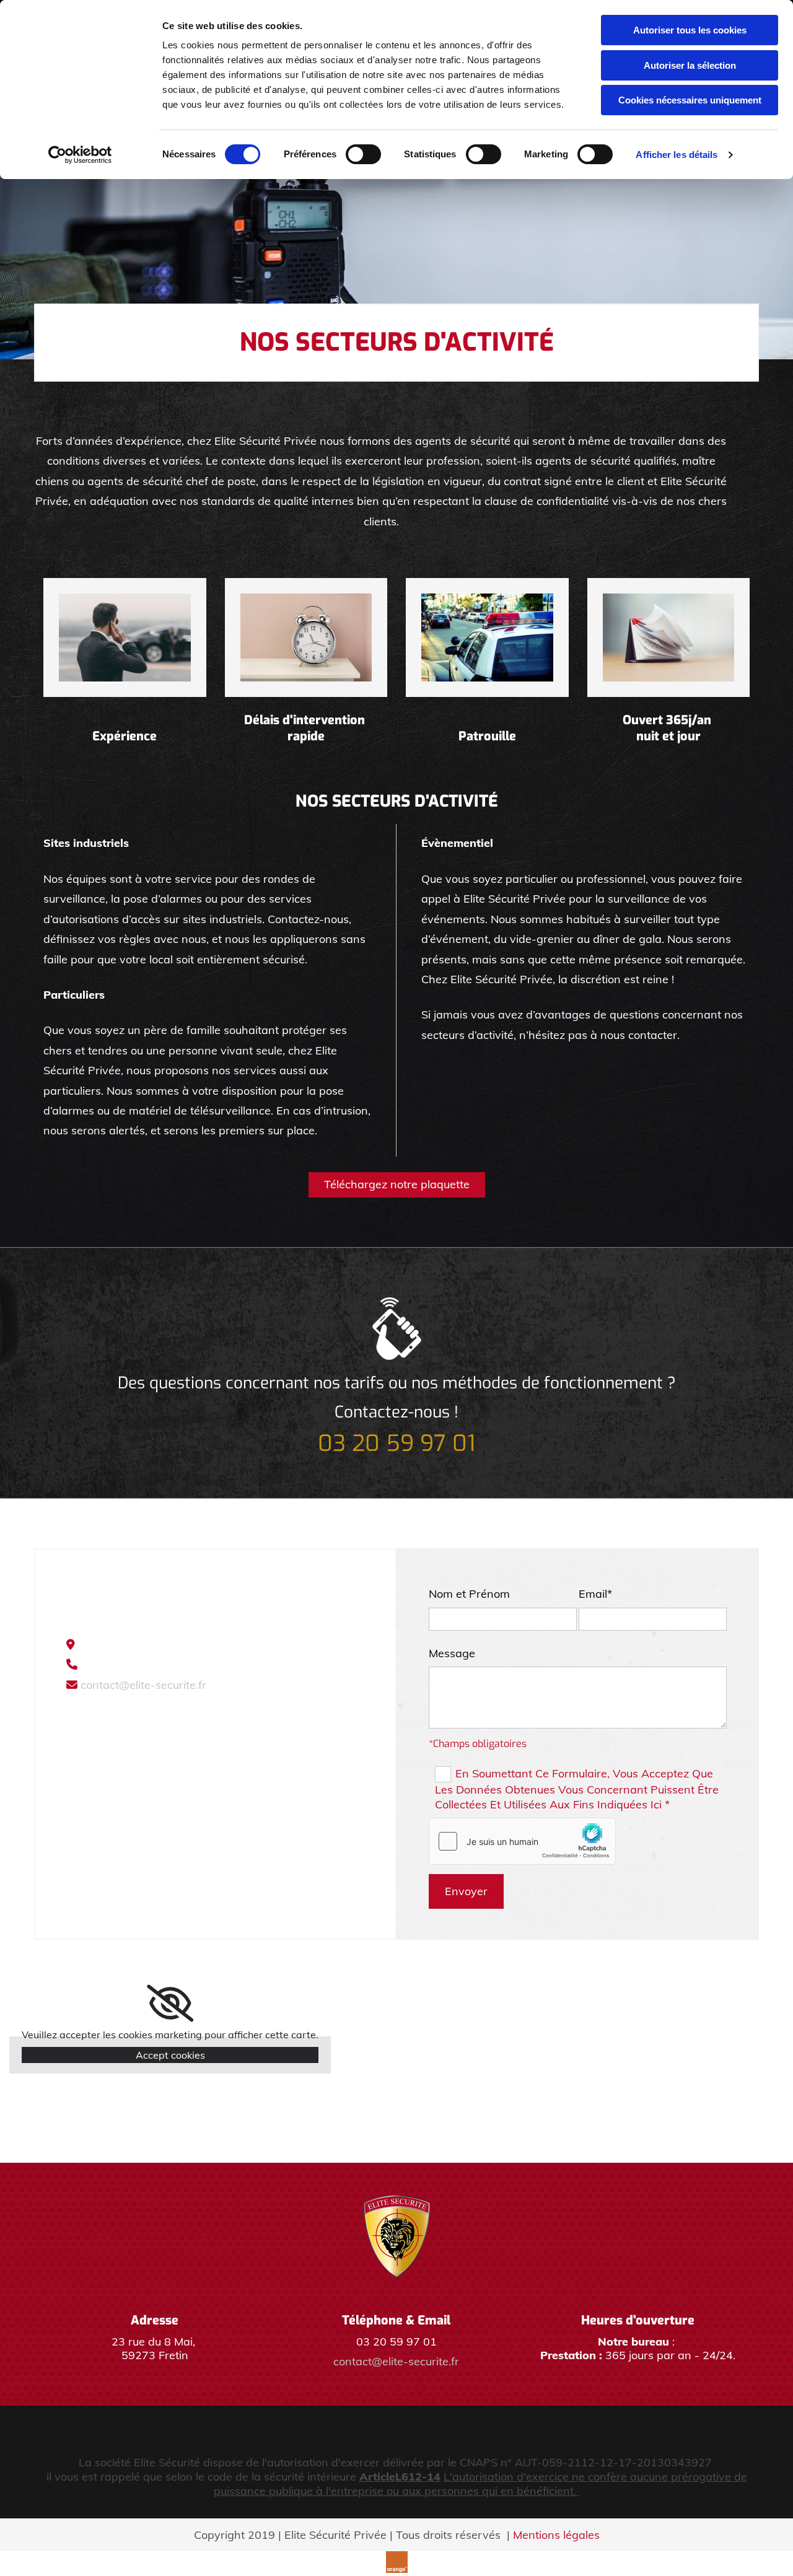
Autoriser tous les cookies (690, 30)
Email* (595, 1594)
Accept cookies (170, 2055)
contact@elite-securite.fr (143, 1685)
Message (452, 1653)
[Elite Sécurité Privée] (397, 2236)
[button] (397, 1185)
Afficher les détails (677, 155)
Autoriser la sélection (690, 65)
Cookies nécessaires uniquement (690, 100)
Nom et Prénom (469, 1594)
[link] (170, 2004)
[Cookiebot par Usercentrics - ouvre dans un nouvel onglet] (80, 155)
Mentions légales (556, 2535)
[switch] (363, 154)
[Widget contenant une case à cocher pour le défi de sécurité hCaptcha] (522, 1841)
